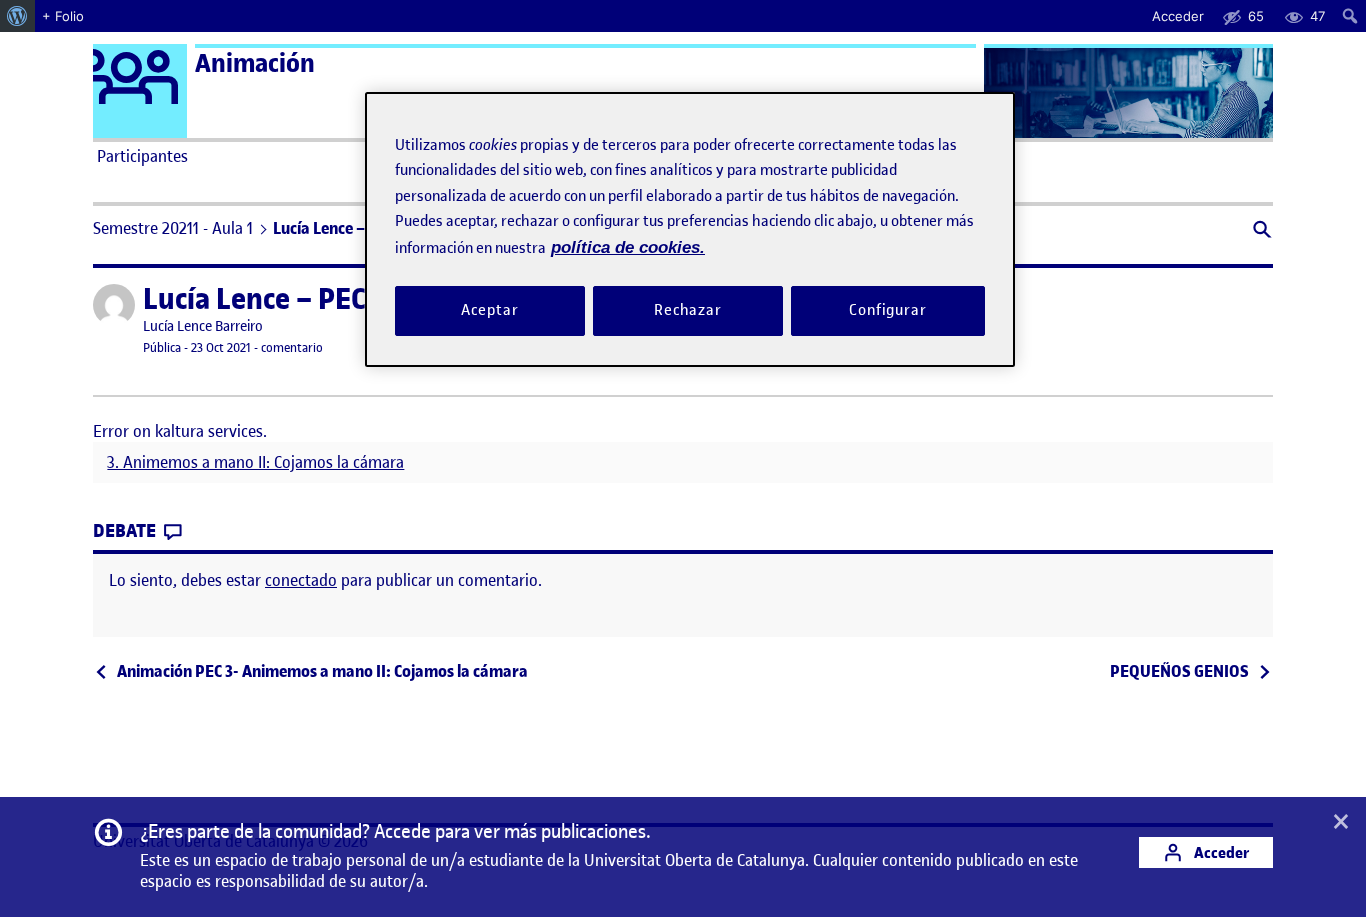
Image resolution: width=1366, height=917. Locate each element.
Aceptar (489, 310)
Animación (255, 63)
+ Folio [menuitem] (63, 16)
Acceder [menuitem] (1178, 16)
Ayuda (911, 156)
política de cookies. (628, 247)
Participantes (142, 156)
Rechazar (688, 310)
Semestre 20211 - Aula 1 (173, 228)
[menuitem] (17, 16)
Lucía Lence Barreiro (203, 326)
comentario (292, 347)
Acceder (1220, 852)
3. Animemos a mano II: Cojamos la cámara (255, 462)
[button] (1260, 231)
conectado (301, 580)
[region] (690, 229)
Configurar (888, 310)
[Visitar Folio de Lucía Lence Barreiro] (114, 305)
